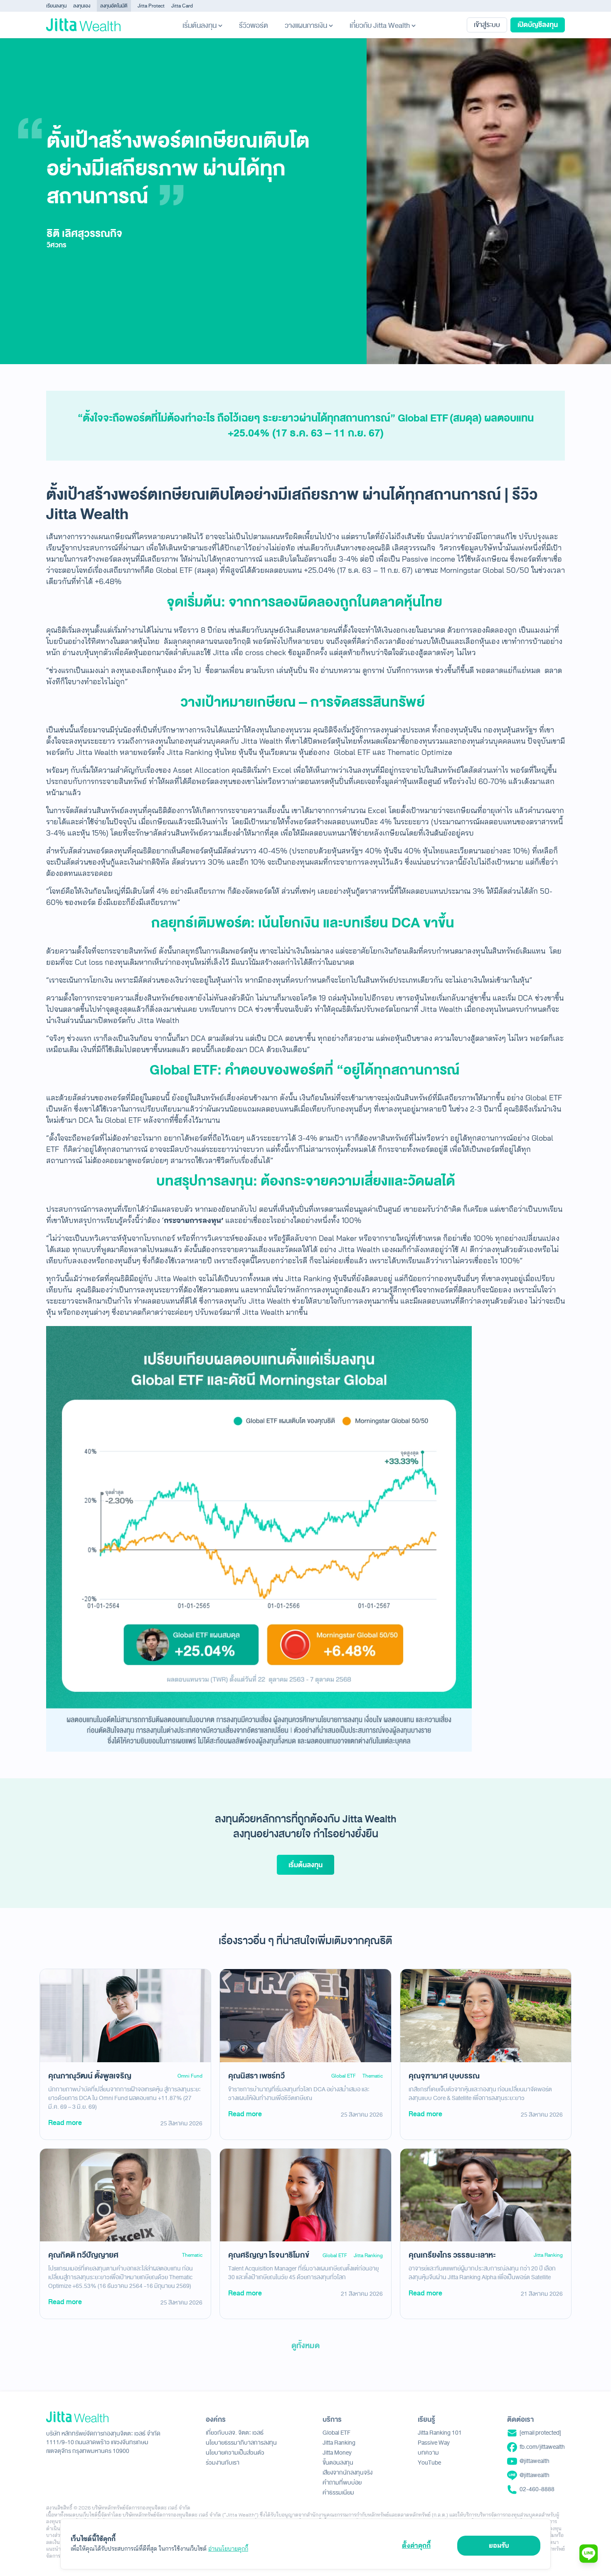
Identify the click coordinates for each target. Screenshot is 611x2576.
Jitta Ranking (368, 2256)
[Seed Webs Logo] (103, 2417)
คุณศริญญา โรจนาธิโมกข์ (269, 2255)
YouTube (429, 2463)
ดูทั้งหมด (305, 2346)
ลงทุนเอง (82, 6)
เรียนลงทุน (56, 6)
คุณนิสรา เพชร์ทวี (256, 2076)
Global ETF (344, 2076)
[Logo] (83, 25)
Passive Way (434, 2443)
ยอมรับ (499, 2545)
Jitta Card (182, 6)
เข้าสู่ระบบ (487, 25)
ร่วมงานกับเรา (223, 2463)
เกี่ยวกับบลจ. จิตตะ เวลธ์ (235, 2433)
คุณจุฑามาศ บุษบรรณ (444, 2076)
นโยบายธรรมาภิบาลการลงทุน (241, 2443)
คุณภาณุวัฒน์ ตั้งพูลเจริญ (90, 2076)
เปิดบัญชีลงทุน (538, 25)
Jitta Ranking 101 (440, 2433)
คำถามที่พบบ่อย (342, 2483)
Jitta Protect (151, 6)
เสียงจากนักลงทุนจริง (347, 2473)
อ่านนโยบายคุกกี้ (228, 2549)
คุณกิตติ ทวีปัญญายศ (83, 2255)
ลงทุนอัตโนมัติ (114, 6)
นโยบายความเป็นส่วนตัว (235, 2453)
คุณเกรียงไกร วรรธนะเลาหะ (452, 2255)
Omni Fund (190, 2076)
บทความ (428, 2453)
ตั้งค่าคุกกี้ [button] (416, 2545)
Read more (65, 2123)
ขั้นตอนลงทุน (338, 2463)
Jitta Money (337, 2453)
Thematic (373, 2076)
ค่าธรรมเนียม (338, 2493)
